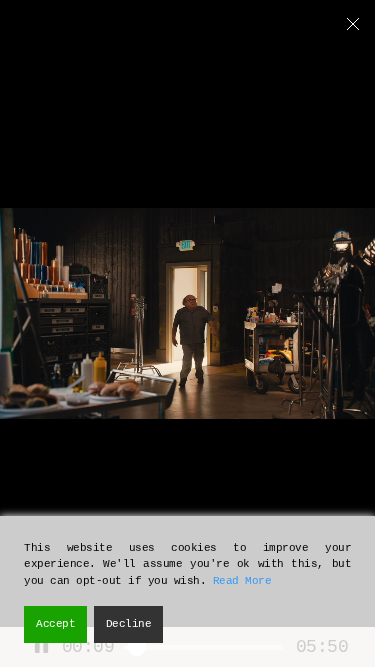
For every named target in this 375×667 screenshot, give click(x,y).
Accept (55, 624)
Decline (129, 624)
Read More (242, 581)
